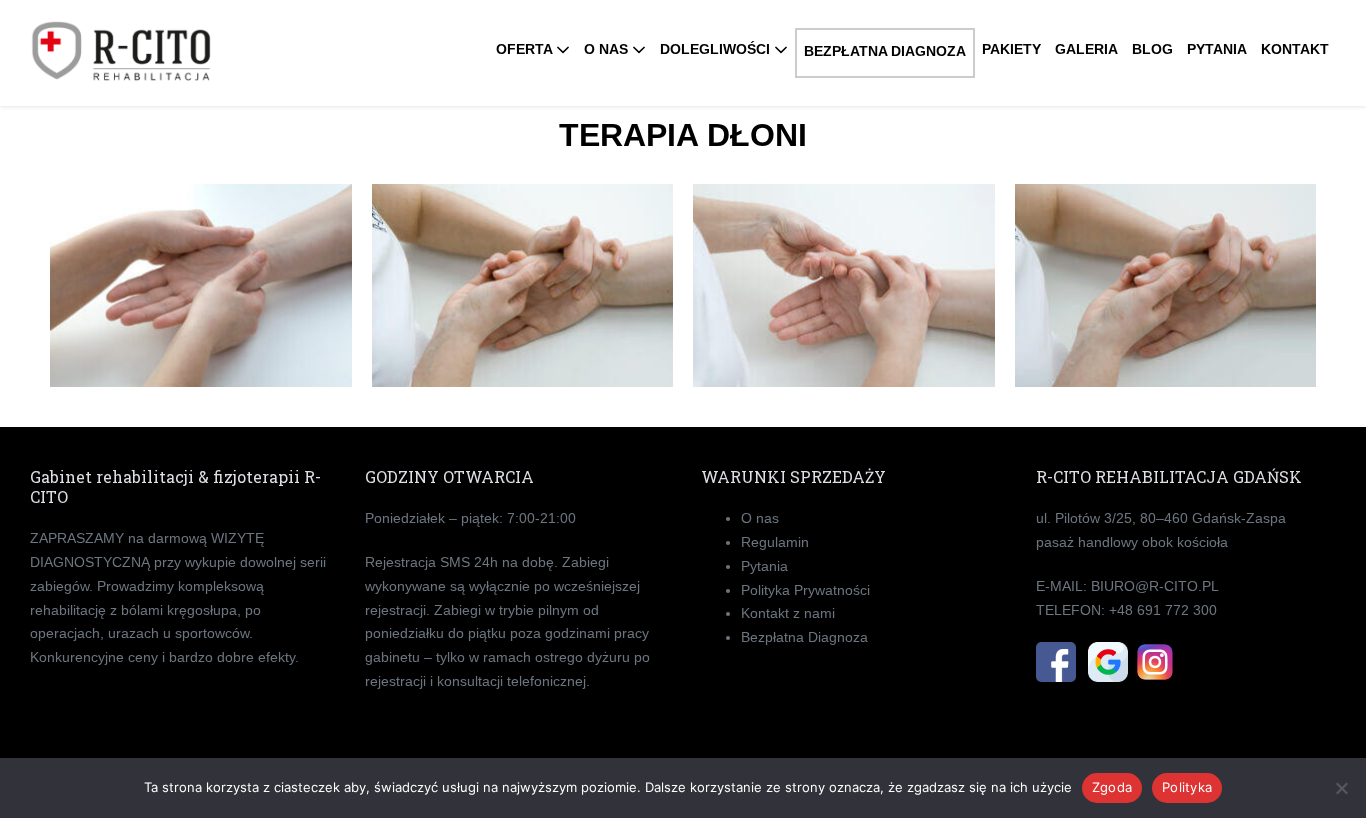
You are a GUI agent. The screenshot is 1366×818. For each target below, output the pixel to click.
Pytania (764, 566)
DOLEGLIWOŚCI (717, 49)
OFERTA (526, 49)
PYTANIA (1217, 49)
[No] (1341, 788)
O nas (760, 518)
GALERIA (1086, 49)
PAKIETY (1011, 49)
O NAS (608, 49)
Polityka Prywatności (805, 590)
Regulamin (775, 542)
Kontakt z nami (788, 613)
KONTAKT (1295, 49)
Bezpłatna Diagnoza (804, 637)
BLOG (1152, 49)
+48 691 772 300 (1163, 610)
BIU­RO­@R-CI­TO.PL (1155, 586)
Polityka (1187, 787)
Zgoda (1112, 787)
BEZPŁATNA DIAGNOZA (885, 51)
